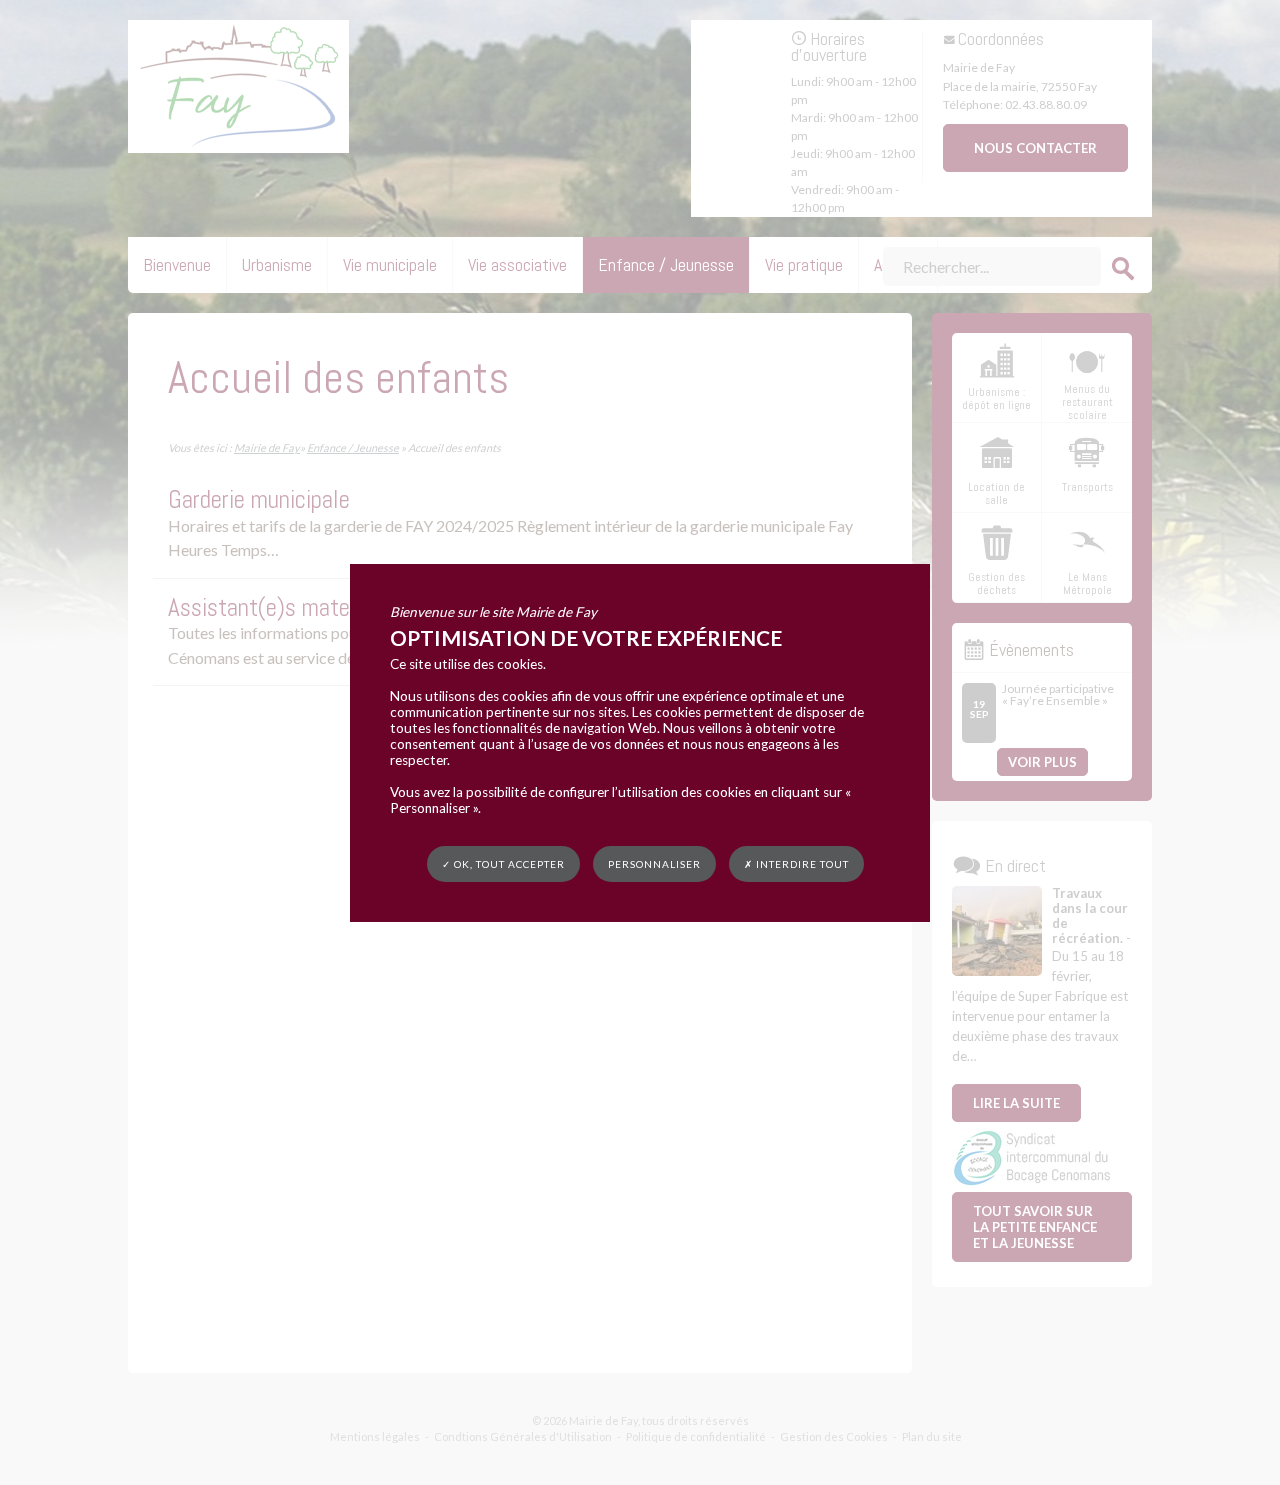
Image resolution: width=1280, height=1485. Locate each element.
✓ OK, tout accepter (503, 863)
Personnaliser (654, 863)
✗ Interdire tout (796, 864)
